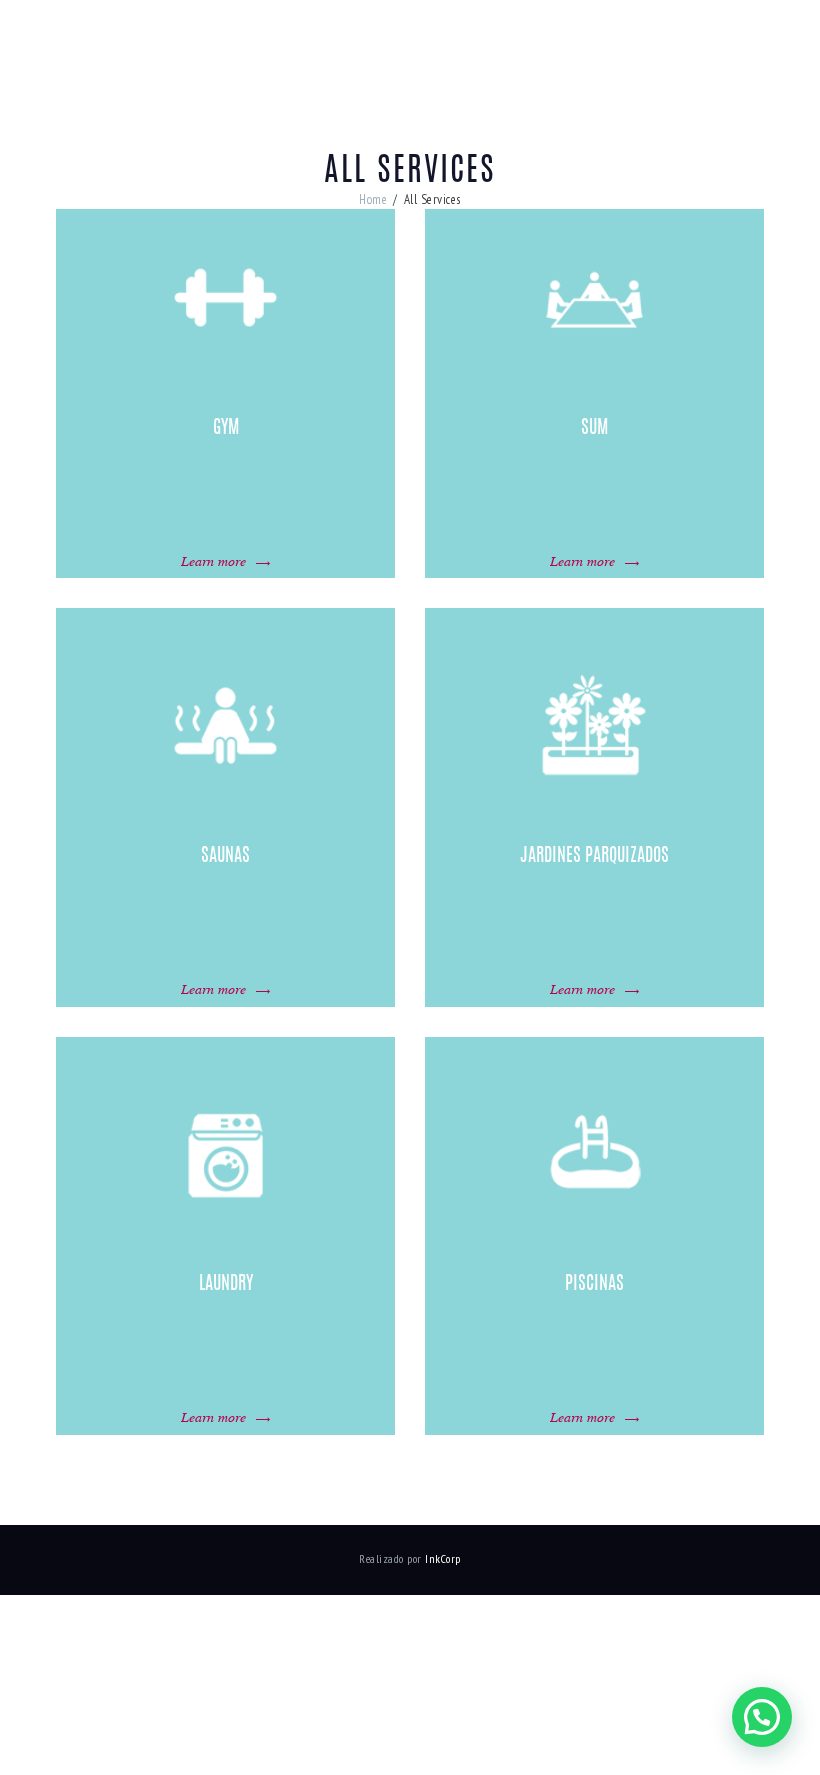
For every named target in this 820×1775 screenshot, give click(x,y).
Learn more (213, 560)
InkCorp (443, 1558)
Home (373, 199)
